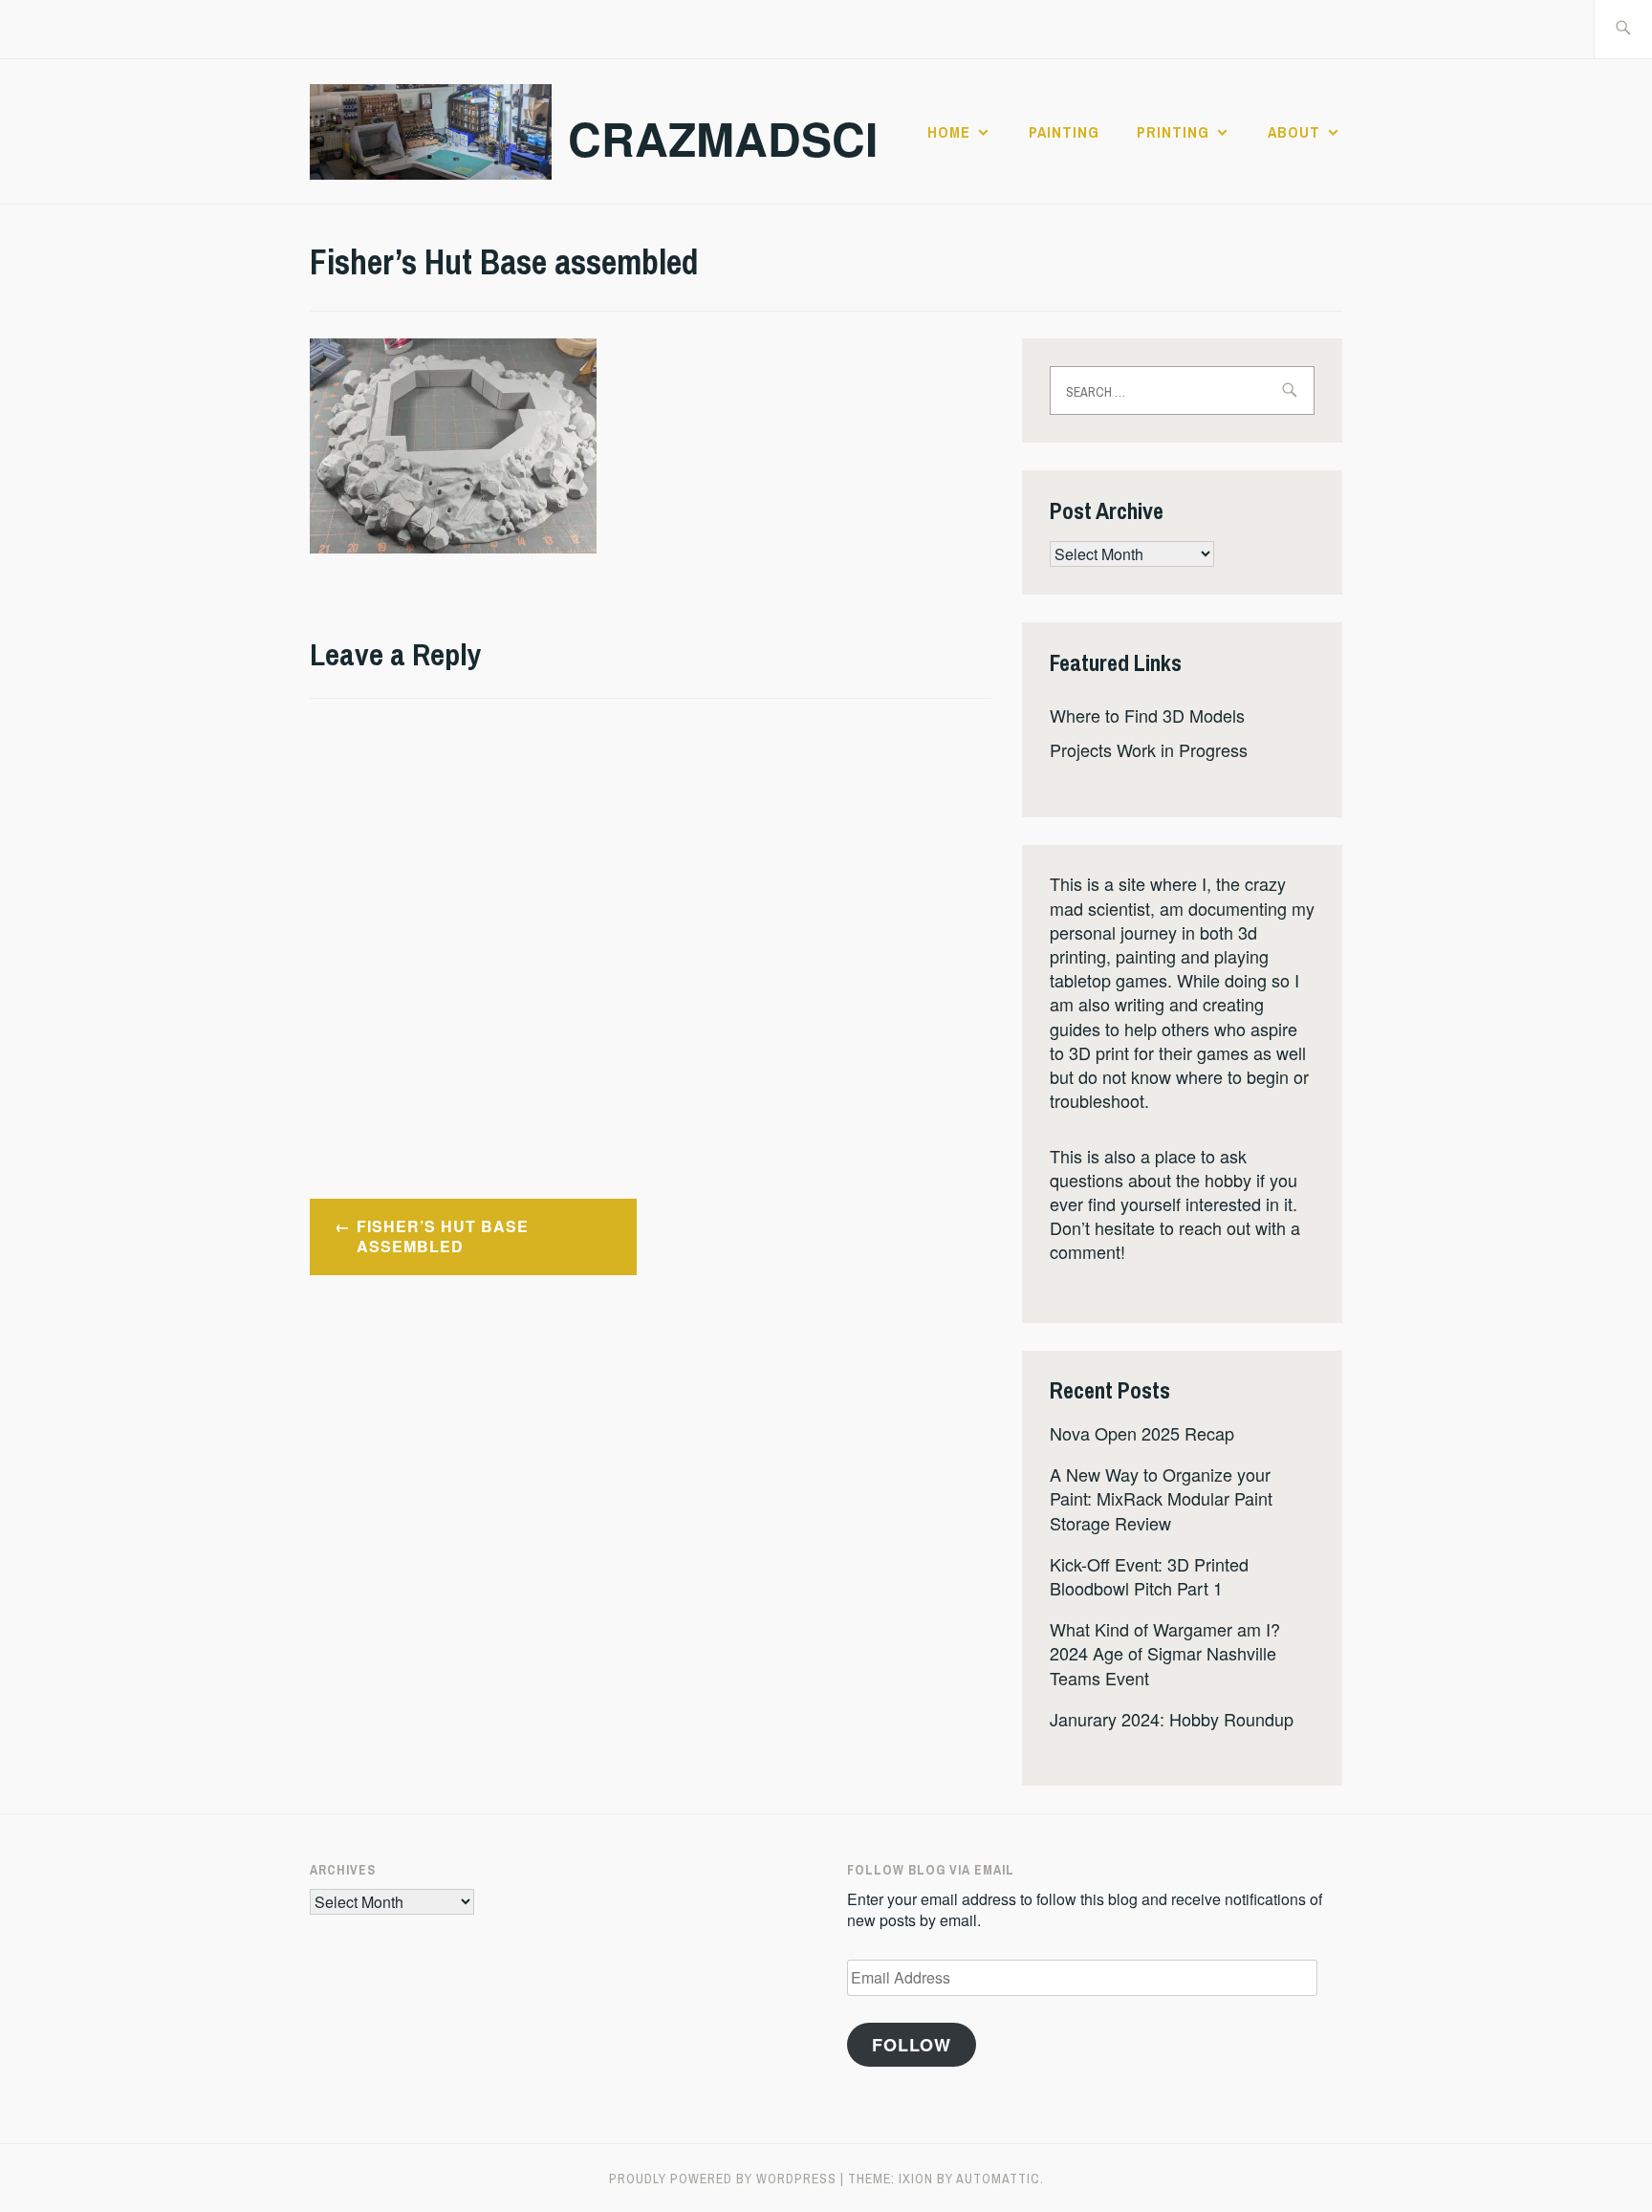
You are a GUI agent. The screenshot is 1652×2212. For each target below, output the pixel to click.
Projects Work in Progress (1149, 749)
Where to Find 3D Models (1147, 715)
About (1294, 132)
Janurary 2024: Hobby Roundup (1172, 1719)
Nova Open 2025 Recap (1142, 1433)
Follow (912, 2045)
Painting (1064, 132)
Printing (1173, 132)
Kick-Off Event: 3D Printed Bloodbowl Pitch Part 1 (1149, 1576)
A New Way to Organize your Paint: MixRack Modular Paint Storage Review (1161, 1498)
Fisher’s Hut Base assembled (443, 1236)
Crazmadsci (723, 138)
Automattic (998, 2179)
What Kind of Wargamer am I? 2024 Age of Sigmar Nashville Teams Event (1165, 1653)
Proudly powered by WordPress (723, 2179)
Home (949, 132)
